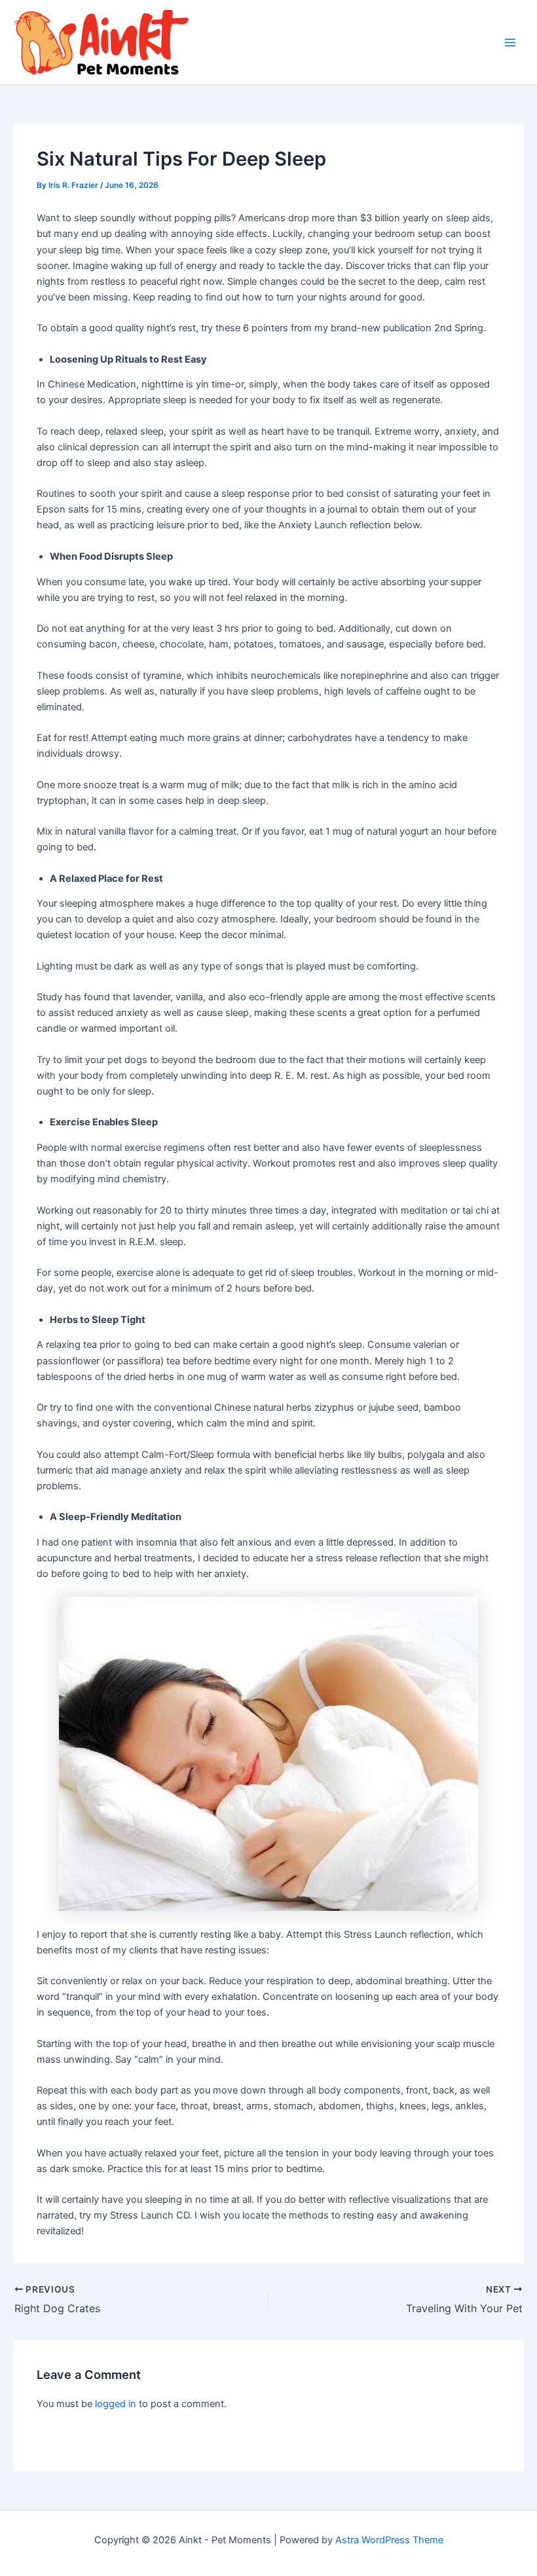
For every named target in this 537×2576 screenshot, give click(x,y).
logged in (116, 2404)
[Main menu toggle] (510, 43)
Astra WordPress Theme (389, 2540)
